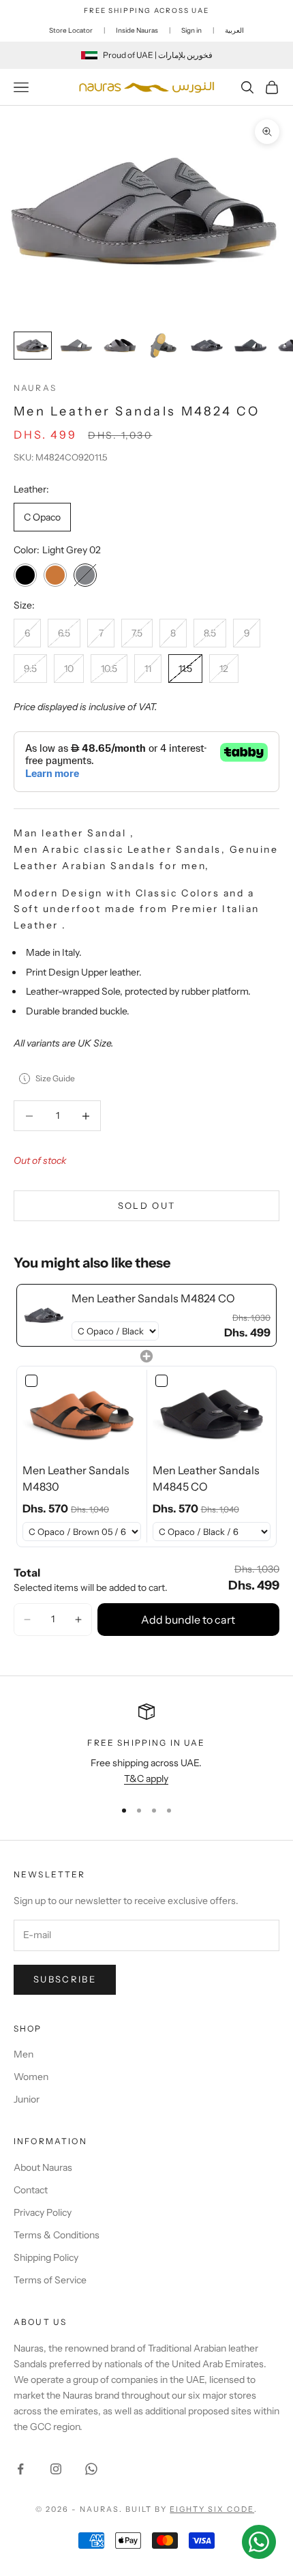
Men (24, 2054)
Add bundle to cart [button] (188, 1620)
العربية (234, 30)
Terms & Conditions (57, 2235)
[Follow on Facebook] (20, 2469)
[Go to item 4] (164, 346)
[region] (146, 1745)
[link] (44, 1315)
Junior (27, 2099)
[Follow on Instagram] (56, 2469)
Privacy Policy (43, 2212)
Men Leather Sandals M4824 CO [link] (153, 1298)
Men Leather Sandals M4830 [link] (76, 1478)
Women (31, 2077)
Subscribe (65, 1979)
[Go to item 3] (120, 346)
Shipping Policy (46, 2257)
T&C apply (146, 1779)
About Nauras (43, 2167)
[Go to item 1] (33, 346)
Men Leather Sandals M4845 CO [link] (206, 1478)
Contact (31, 2190)
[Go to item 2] (76, 346)
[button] (27, 1620)
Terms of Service (50, 2280)
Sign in (191, 30)
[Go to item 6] (251, 346)
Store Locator (71, 30)
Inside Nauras (137, 30)
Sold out (147, 1205)
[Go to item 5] (207, 346)
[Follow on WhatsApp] (91, 2469)
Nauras (35, 388)
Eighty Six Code (212, 2509)
